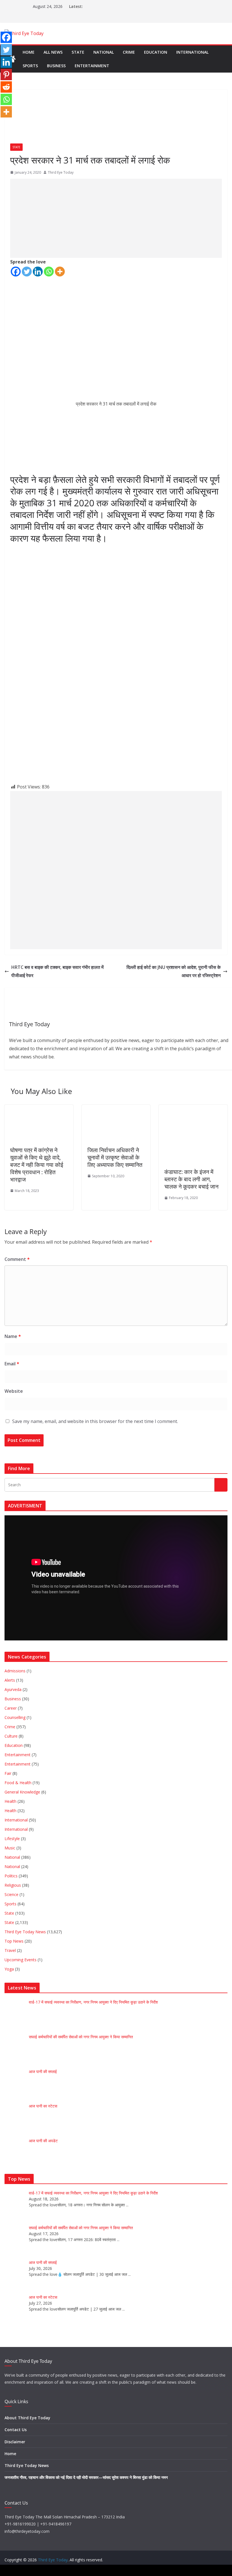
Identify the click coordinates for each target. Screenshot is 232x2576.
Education (156, 52)
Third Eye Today (61, 172)
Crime (129, 52)
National (104, 52)
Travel (10, 1950)
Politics (11, 1876)
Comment (17, 1259)
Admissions (15, 1671)
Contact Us (16, 2430)
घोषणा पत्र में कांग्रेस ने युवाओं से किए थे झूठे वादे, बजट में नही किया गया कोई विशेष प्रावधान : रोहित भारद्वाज (37, 1165)
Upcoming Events (21, 1960)
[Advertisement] (116, 218)
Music (10, 1848)
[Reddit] (6, 87)
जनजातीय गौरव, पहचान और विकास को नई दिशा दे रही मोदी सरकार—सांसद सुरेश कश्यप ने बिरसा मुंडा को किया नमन (86, 2477)
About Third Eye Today (27, 2418)
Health (10, 1801)
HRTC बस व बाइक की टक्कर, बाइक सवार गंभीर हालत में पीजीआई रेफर (57, 971)
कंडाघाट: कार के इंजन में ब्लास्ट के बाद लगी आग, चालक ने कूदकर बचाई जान (191, 1179)
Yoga (9, 1969)
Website (14, 1391)
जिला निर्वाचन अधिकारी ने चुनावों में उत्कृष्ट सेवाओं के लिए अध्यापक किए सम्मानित (115, 1157)
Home (29, 52)
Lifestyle (12, 1839)
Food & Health (18, 1783)
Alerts (10, 1680)
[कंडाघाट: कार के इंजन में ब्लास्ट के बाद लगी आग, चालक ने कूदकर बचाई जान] (188, 1109)
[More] (60, 272)
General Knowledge (22, 1792)
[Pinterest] (6, 75)
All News (53, 52)
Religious (13, 1885)
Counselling (15, 1717)
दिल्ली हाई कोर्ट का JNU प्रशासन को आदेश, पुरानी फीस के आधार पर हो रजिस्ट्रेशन (174, 971)
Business (56, 66)
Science (11, 1894)
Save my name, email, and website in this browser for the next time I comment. (95, 1421)
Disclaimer (15, 2442)
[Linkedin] (38, 272)
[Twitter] (27, 272)
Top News (14, 1941)
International (192, 52)
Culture (11, 1736)
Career (11, 1708)
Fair (8, 1773)
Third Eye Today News (25, 1932)
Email (12, 1364)
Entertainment (92, 66)
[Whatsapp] (49, 272)
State (78, 52)
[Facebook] (16, 272)
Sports (30, 66)
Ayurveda (13, 1689)
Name (13, 1336)
